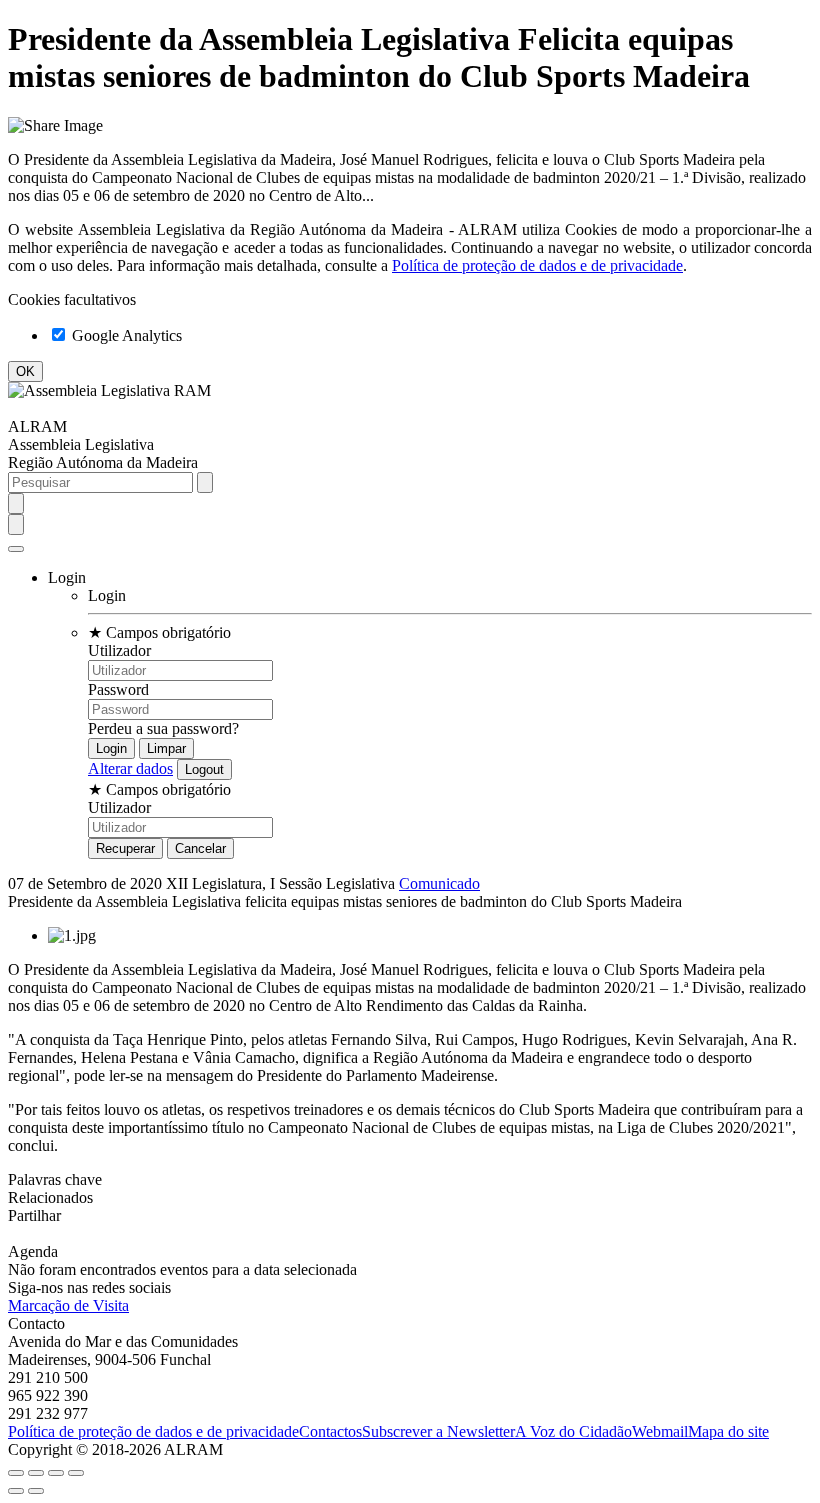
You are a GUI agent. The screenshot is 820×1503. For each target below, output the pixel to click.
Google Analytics (125, 335)
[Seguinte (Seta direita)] (36, 1491)
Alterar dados (130, 768)
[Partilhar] (36, 1473)
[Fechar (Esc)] (16, 1473)
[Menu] (16, 549)
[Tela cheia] (56, 1473)
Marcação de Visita (68, 1305)
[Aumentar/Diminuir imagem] (76, 1473)
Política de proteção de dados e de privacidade (537, 265)
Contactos (330, 1431)
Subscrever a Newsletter (438, 1431)
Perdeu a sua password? (163, 728)
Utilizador (119, 650)
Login (107, 595)
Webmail (660, 1431)
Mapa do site (728, 1431)
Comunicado (439, 883)
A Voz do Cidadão (573, 1431)
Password (118, 689)
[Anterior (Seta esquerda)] (16, 1491)
